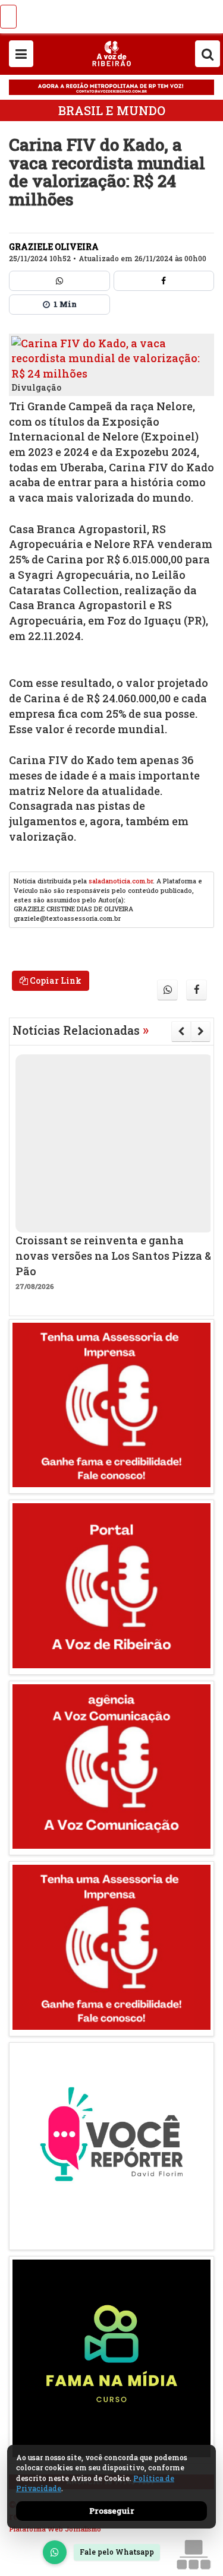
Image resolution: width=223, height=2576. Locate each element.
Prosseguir (112, 2511)
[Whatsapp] (59, 281)
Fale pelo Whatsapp (117, 2552)
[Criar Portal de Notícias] (193, 2554)
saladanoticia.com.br (121, 881)
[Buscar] (208, 54)
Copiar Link (55, 980)
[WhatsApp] (55, 2552)
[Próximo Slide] (201, 1031)
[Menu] (21, 54)
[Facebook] (164, 281)
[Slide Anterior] (181, 1031)
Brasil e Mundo (112, 110)
